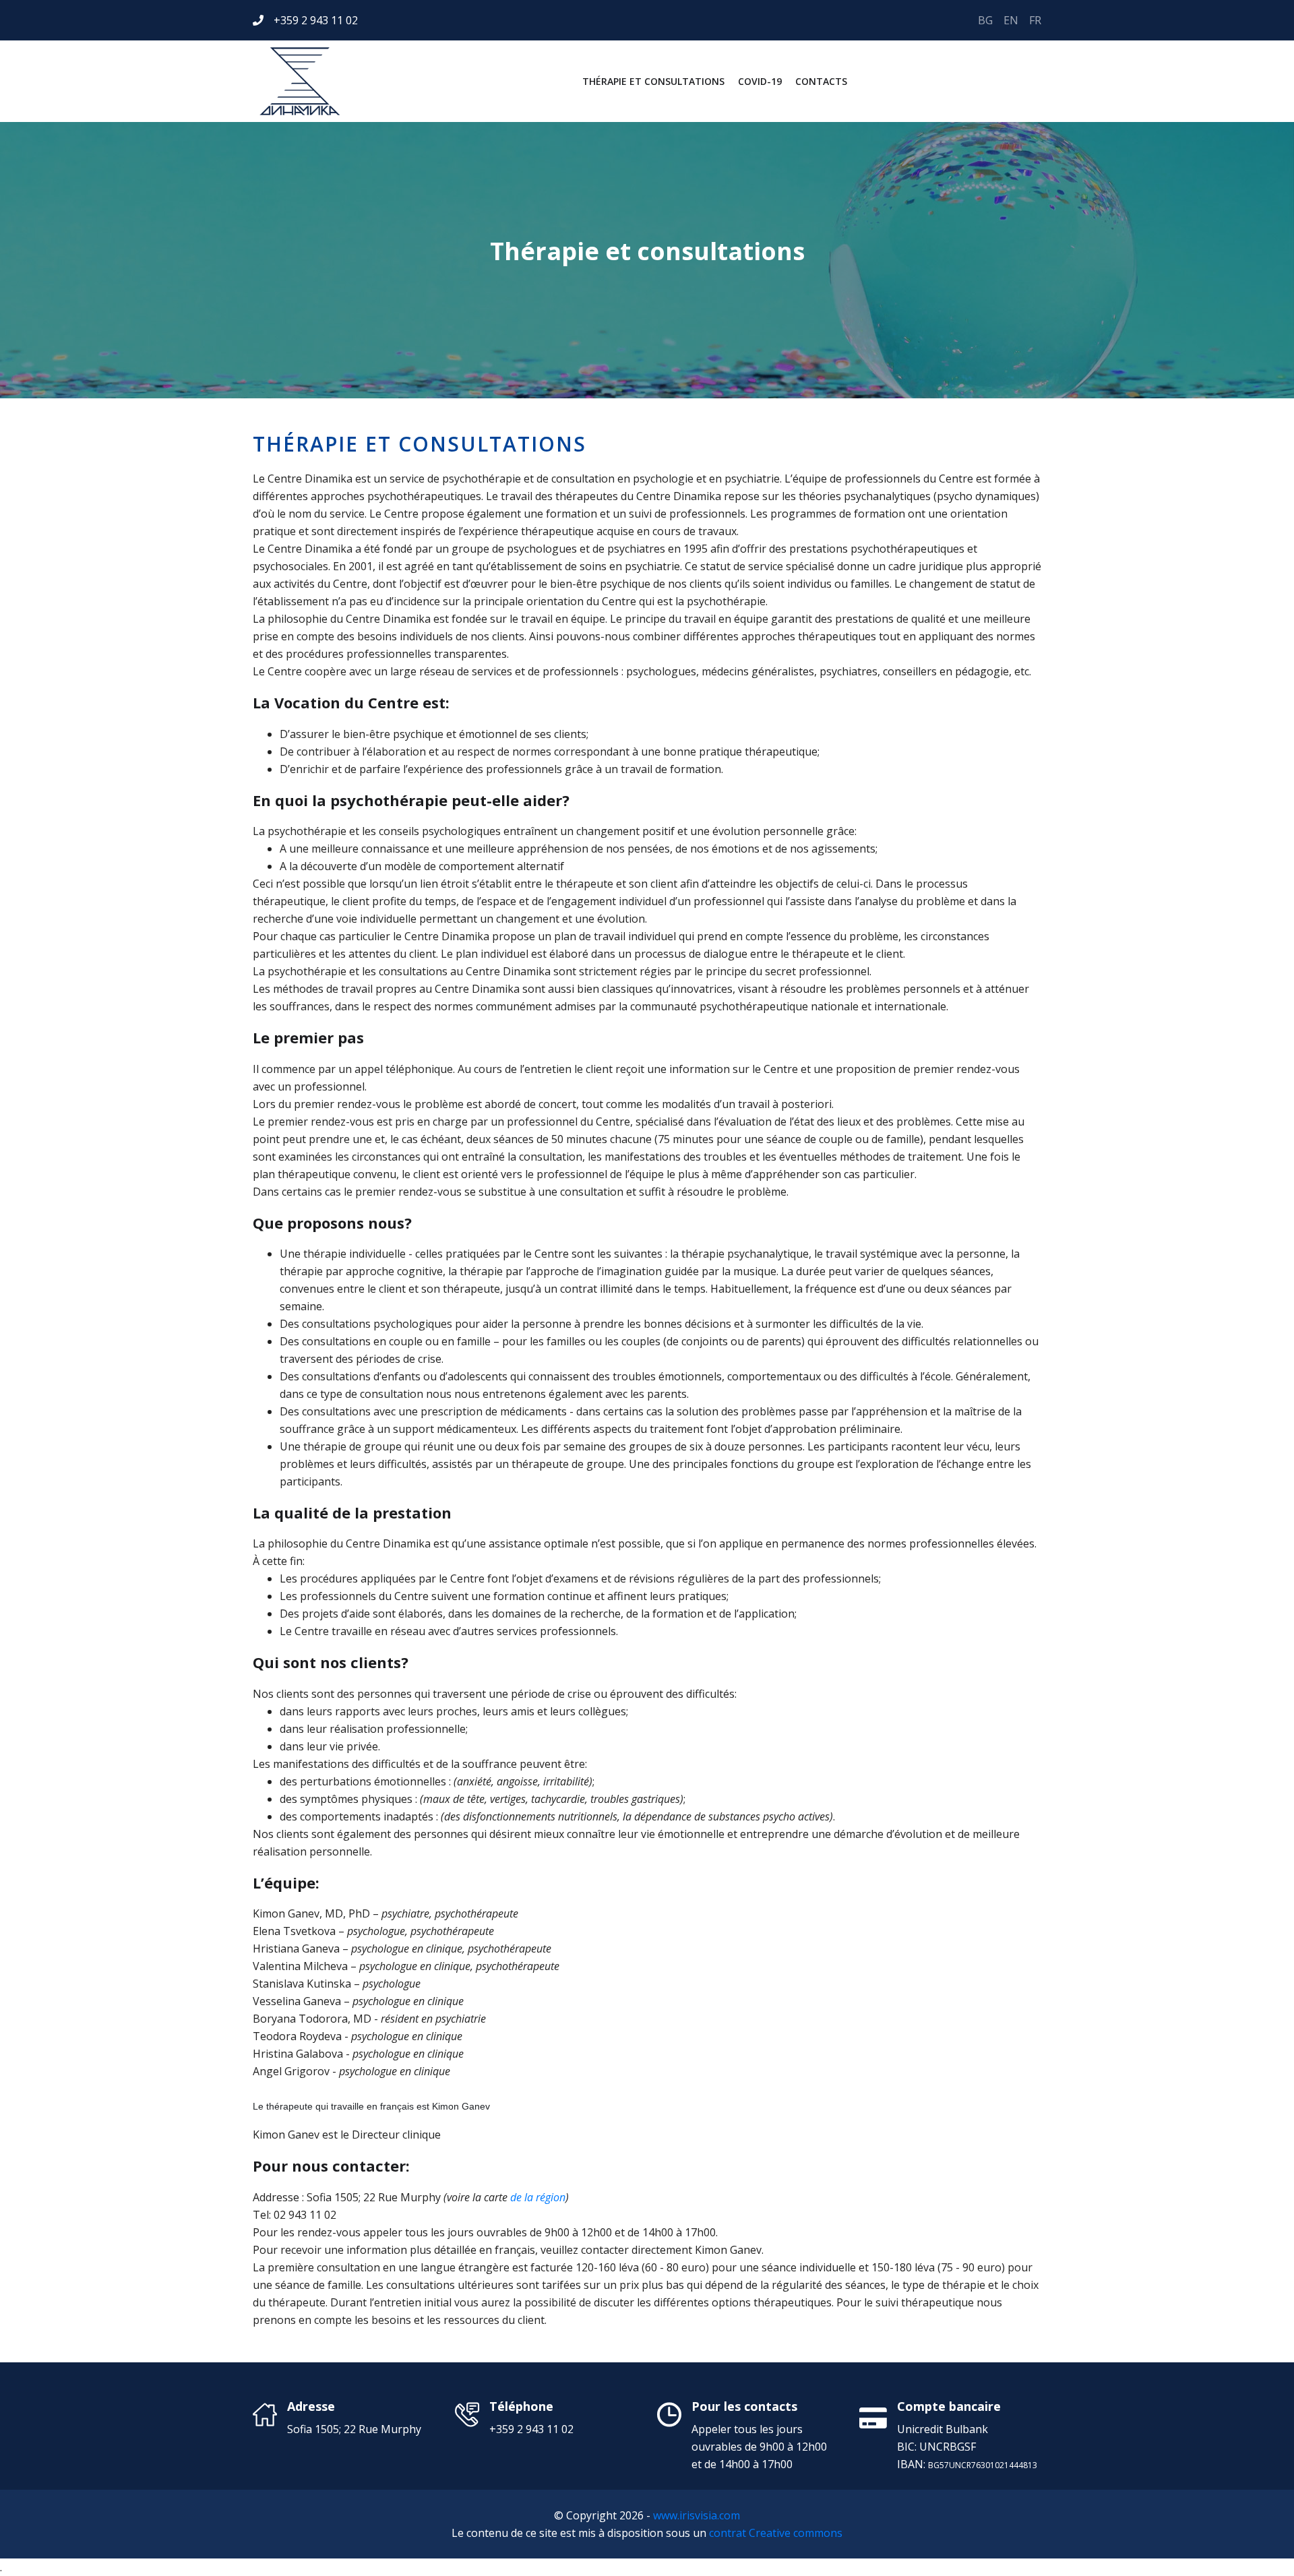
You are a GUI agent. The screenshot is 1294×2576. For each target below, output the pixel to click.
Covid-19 (760, 81)
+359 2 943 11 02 (316, 20)
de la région (538, 2197)
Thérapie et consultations (653, 81)
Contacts (821, 81)
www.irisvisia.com (697, 2515)
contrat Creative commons (776, 2533)
